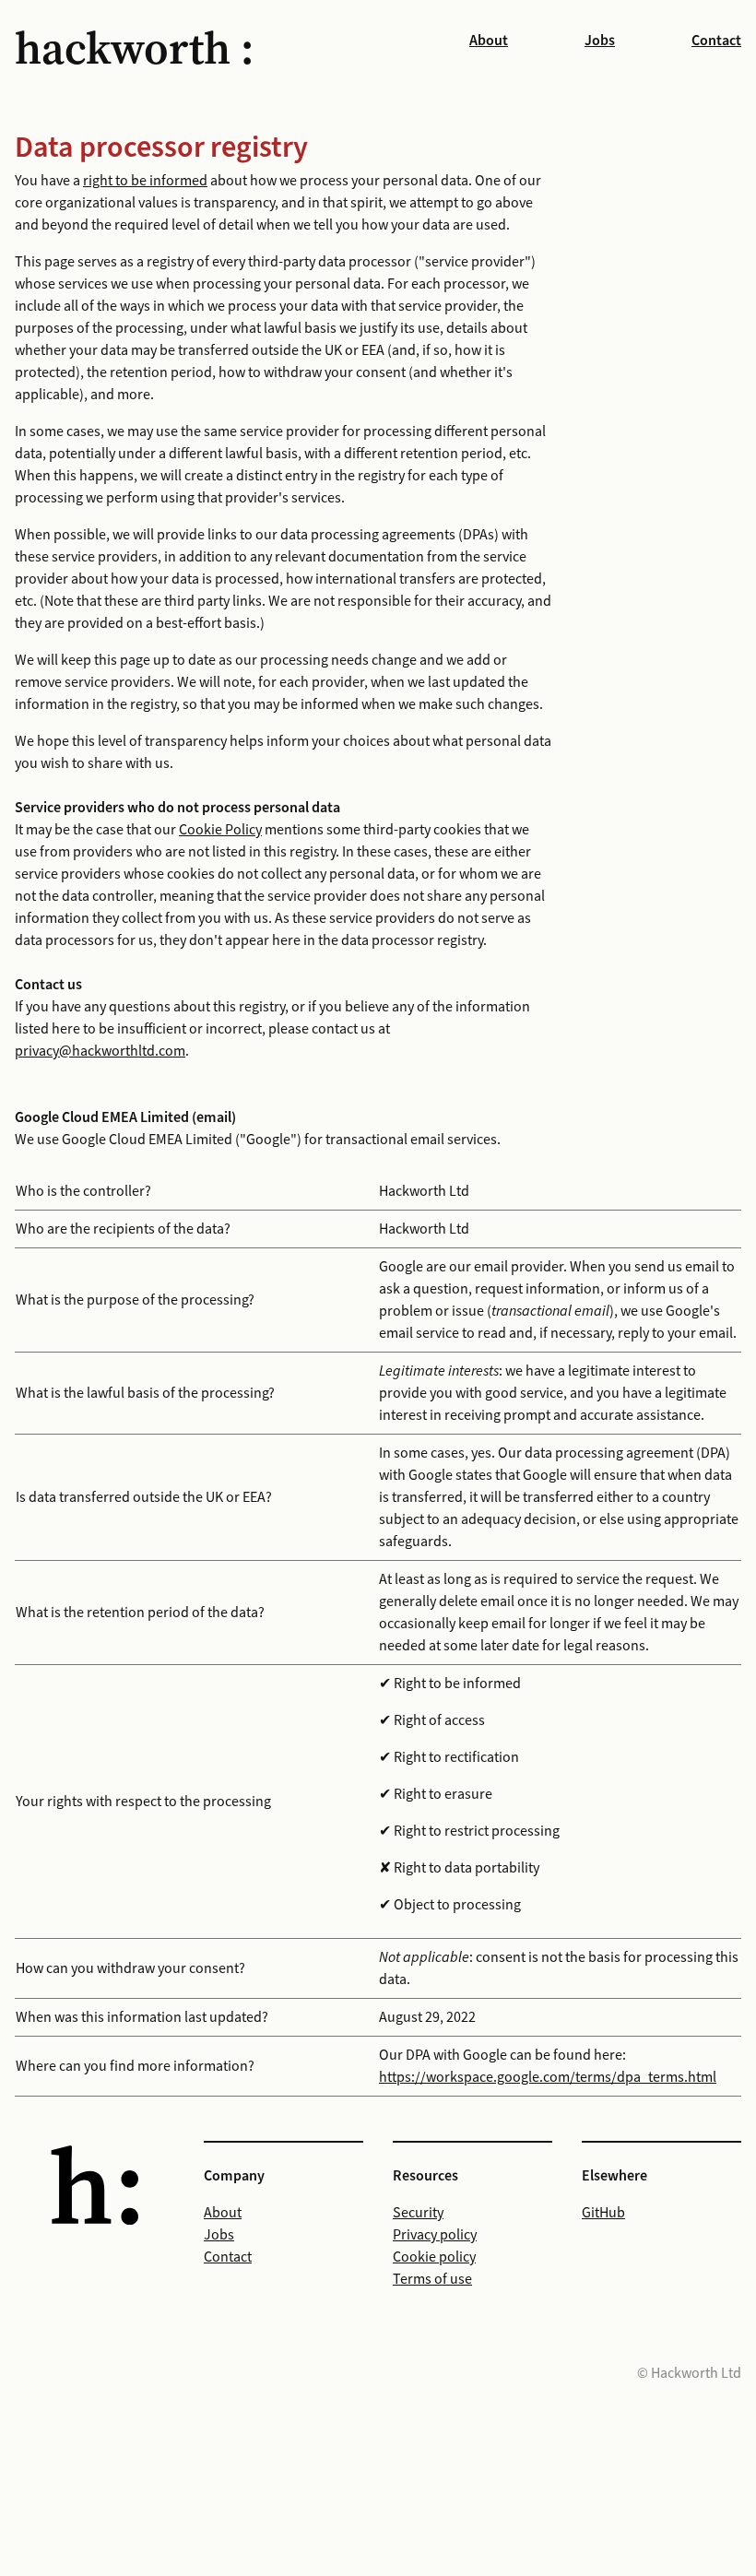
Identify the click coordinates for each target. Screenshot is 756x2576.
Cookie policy (434, 2257)
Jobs (600, 41)
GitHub (603, 2213)
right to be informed (145, 181)
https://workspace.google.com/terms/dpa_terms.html (548, 2077)
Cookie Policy (220, 830)
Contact (716, 41)
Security (418, 2213)
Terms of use (432, 2279)
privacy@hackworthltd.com (100, 1051)
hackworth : (134, 48)
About (489, 41)
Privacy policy (435, 2235)
